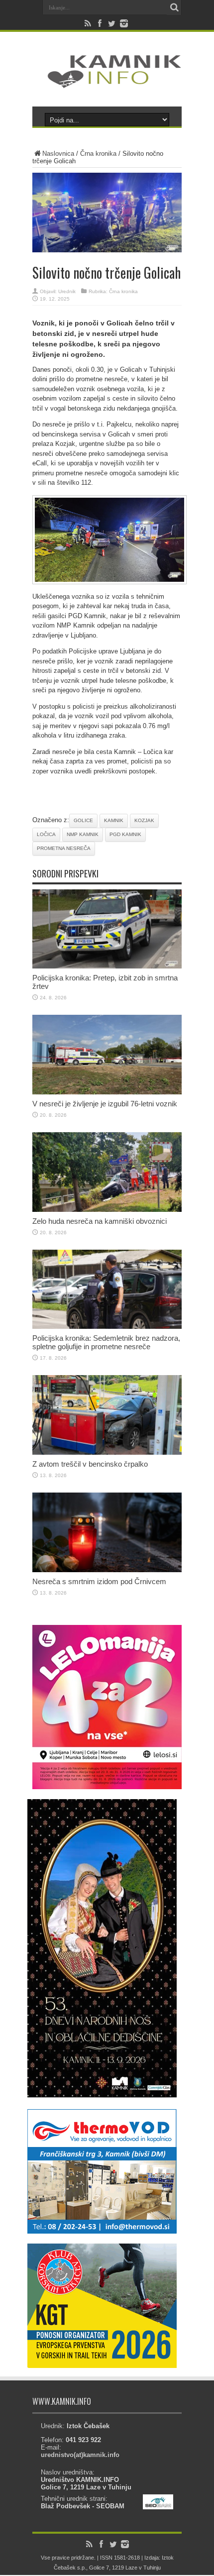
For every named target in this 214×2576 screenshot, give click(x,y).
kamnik (114, 820)
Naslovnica (58, 154)
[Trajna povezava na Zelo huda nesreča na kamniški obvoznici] (107, 1210)
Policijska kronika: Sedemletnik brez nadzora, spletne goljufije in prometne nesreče (106, 1342)
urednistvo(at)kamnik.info (80, 2455)
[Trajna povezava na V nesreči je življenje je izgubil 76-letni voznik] (107, 1092)
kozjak (144, 820)
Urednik (67, 291)
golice (83, 820)
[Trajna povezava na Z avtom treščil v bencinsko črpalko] (107, 1452)
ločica (46, 834)
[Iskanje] (174, 7)
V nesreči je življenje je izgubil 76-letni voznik (105, 1104)
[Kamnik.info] (107, 82)
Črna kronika (98, 154)
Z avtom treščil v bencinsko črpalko (90, 1464)
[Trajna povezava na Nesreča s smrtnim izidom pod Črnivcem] (107, 1570)
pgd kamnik (125, 834)
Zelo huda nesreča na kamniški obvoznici (100, 1221)
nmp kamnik (83, 834)
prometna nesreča (64, 848)
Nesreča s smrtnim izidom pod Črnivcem (99, 1581)
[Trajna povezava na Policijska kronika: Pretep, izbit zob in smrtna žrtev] (107, 966)
